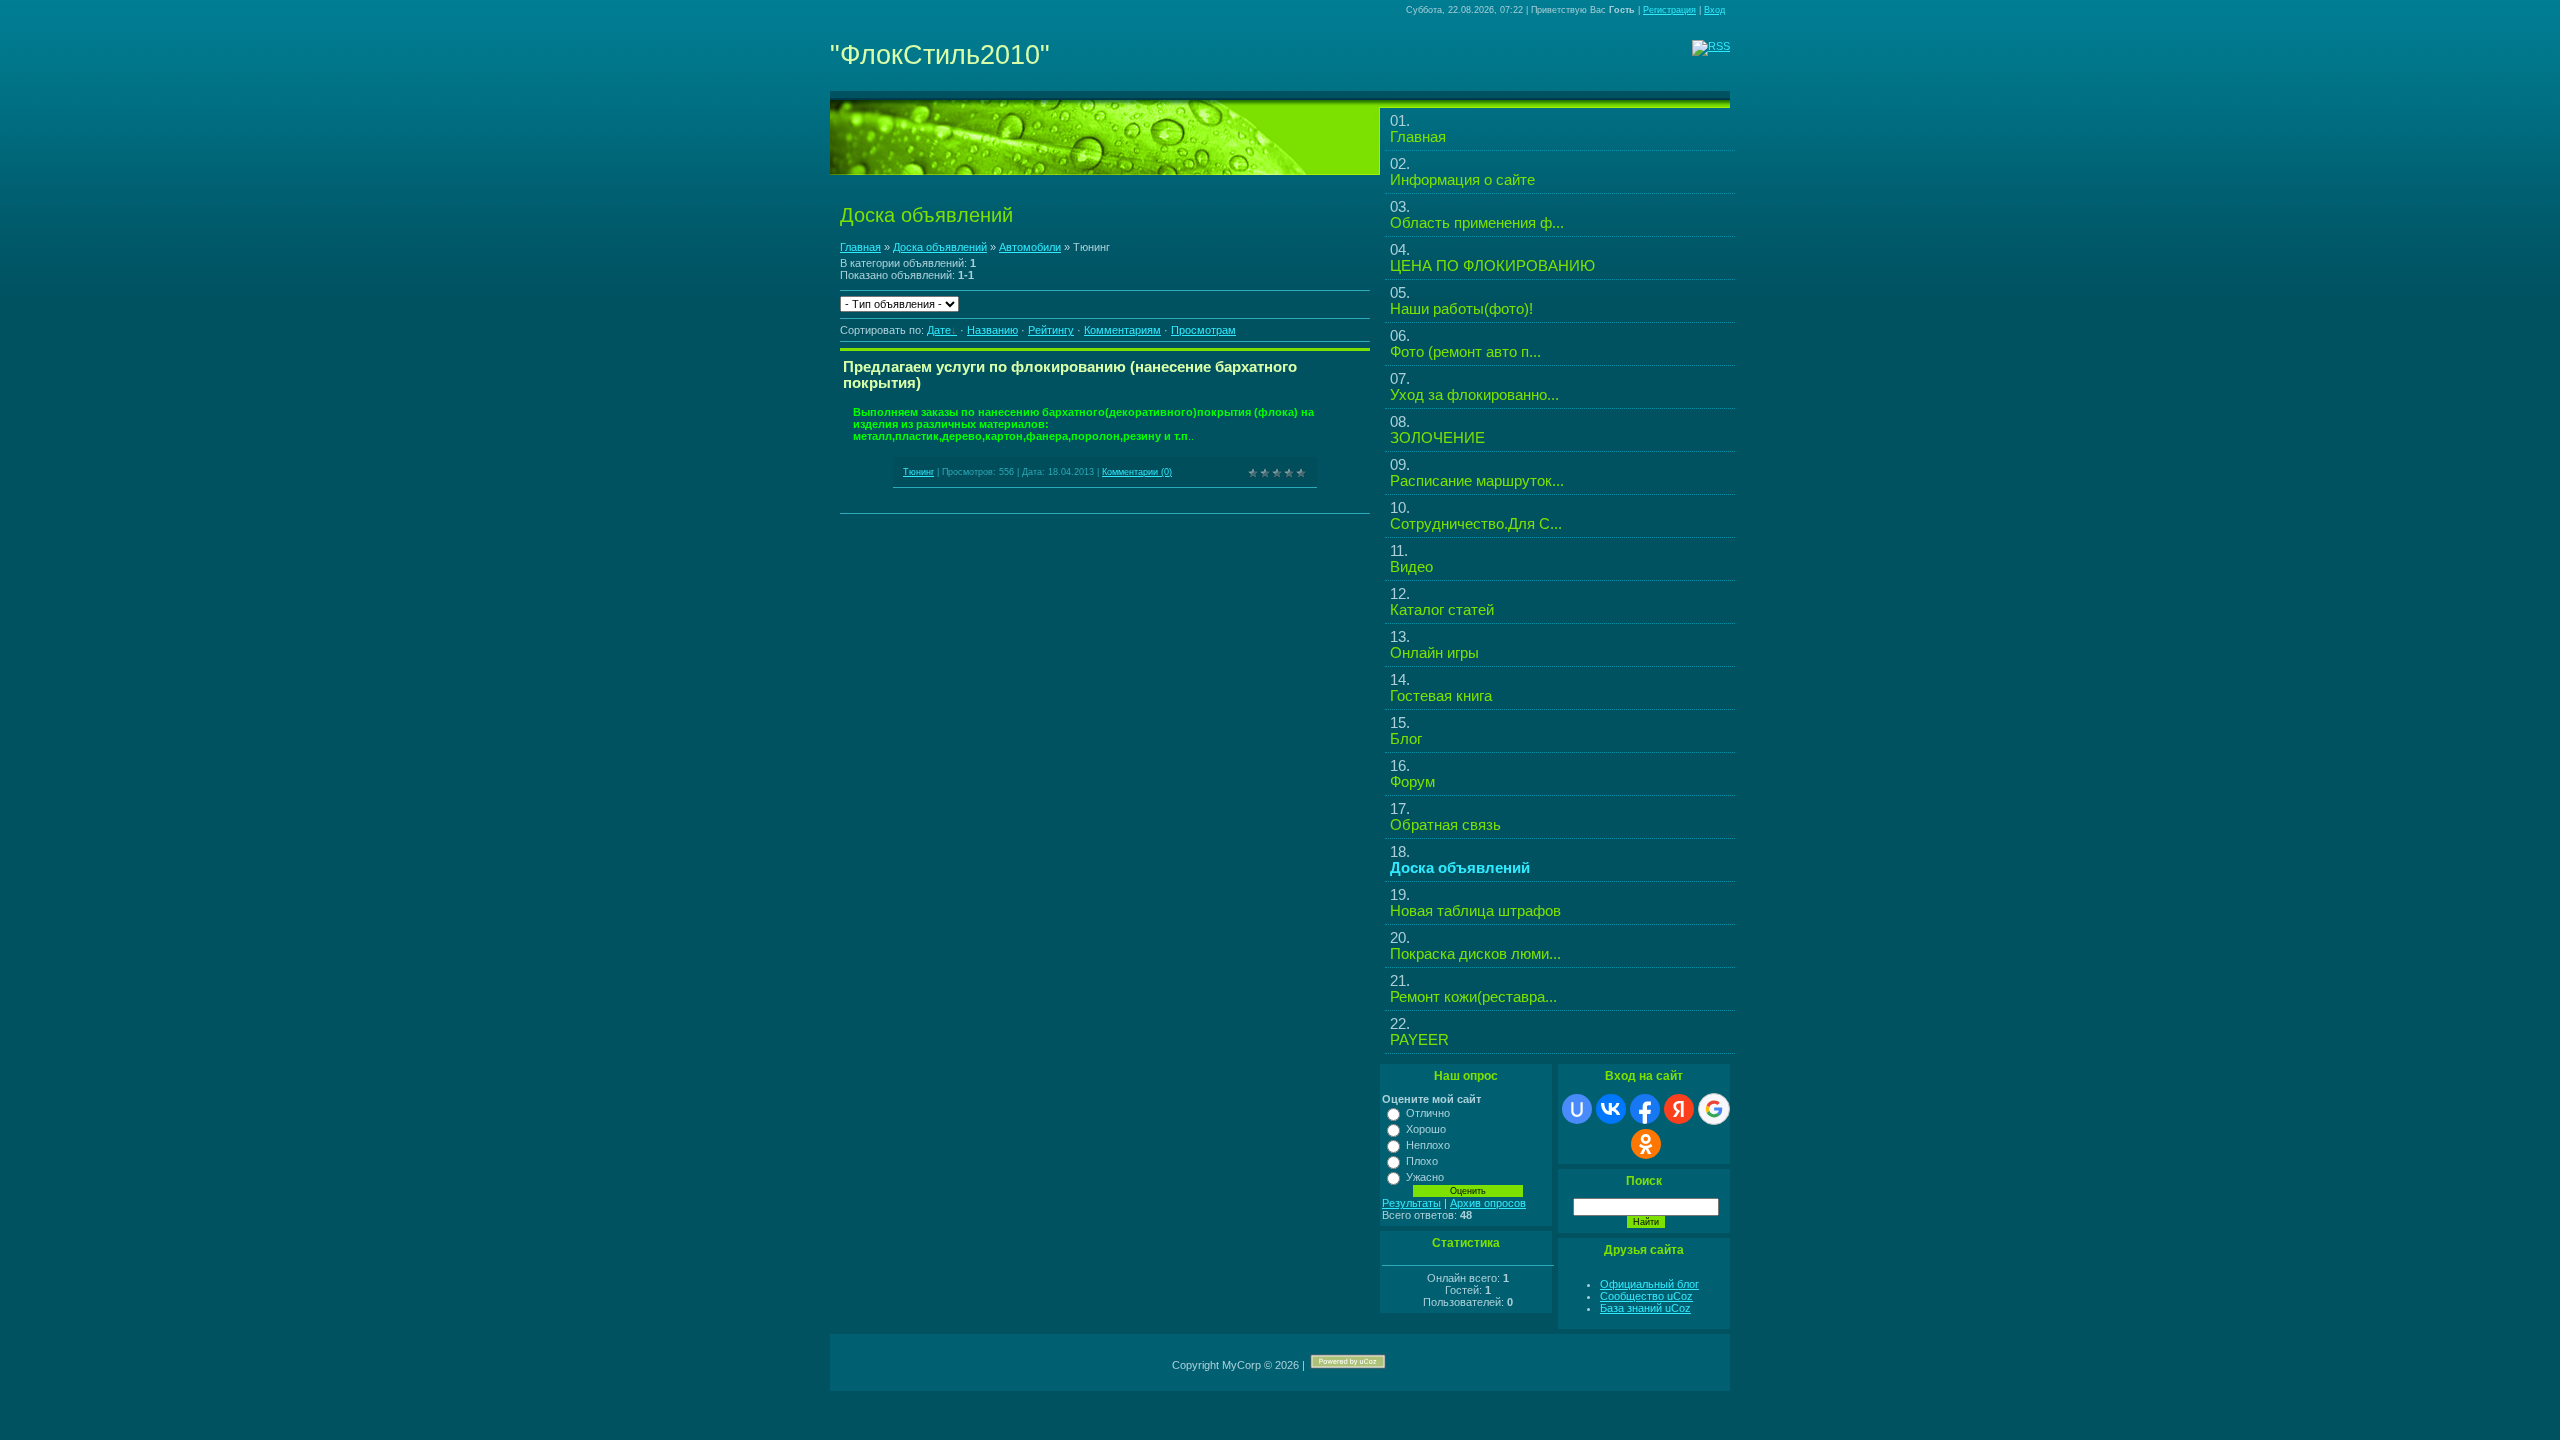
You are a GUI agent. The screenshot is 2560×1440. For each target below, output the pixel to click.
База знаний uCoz (1645, 1308)
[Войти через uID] (1577, 1109)
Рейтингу (1051, 330)
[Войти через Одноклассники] (1646, 1144)
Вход (1714, 10)
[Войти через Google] (1714, 1109)
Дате (939, 330)
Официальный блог (1649, 1284)
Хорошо (1426, 1129)
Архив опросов (1488, 1203)
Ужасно (1425, 1177)
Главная (860, 247)
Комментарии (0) (1137, 472)
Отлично (1428, 1113)
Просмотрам (1203, 330)
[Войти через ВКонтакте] (1611, 1109)
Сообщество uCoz (1646, 1296)
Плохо (1422, 1161)
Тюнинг (918, 472)
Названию (992, 330)
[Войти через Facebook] (1645, 1109)
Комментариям (1122, 330)
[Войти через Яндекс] (1679, 1109)
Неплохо (1428, 1145)
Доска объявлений (940, 247)
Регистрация (1669, 10)
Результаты (1411, 1203)
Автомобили (1030, 247)
